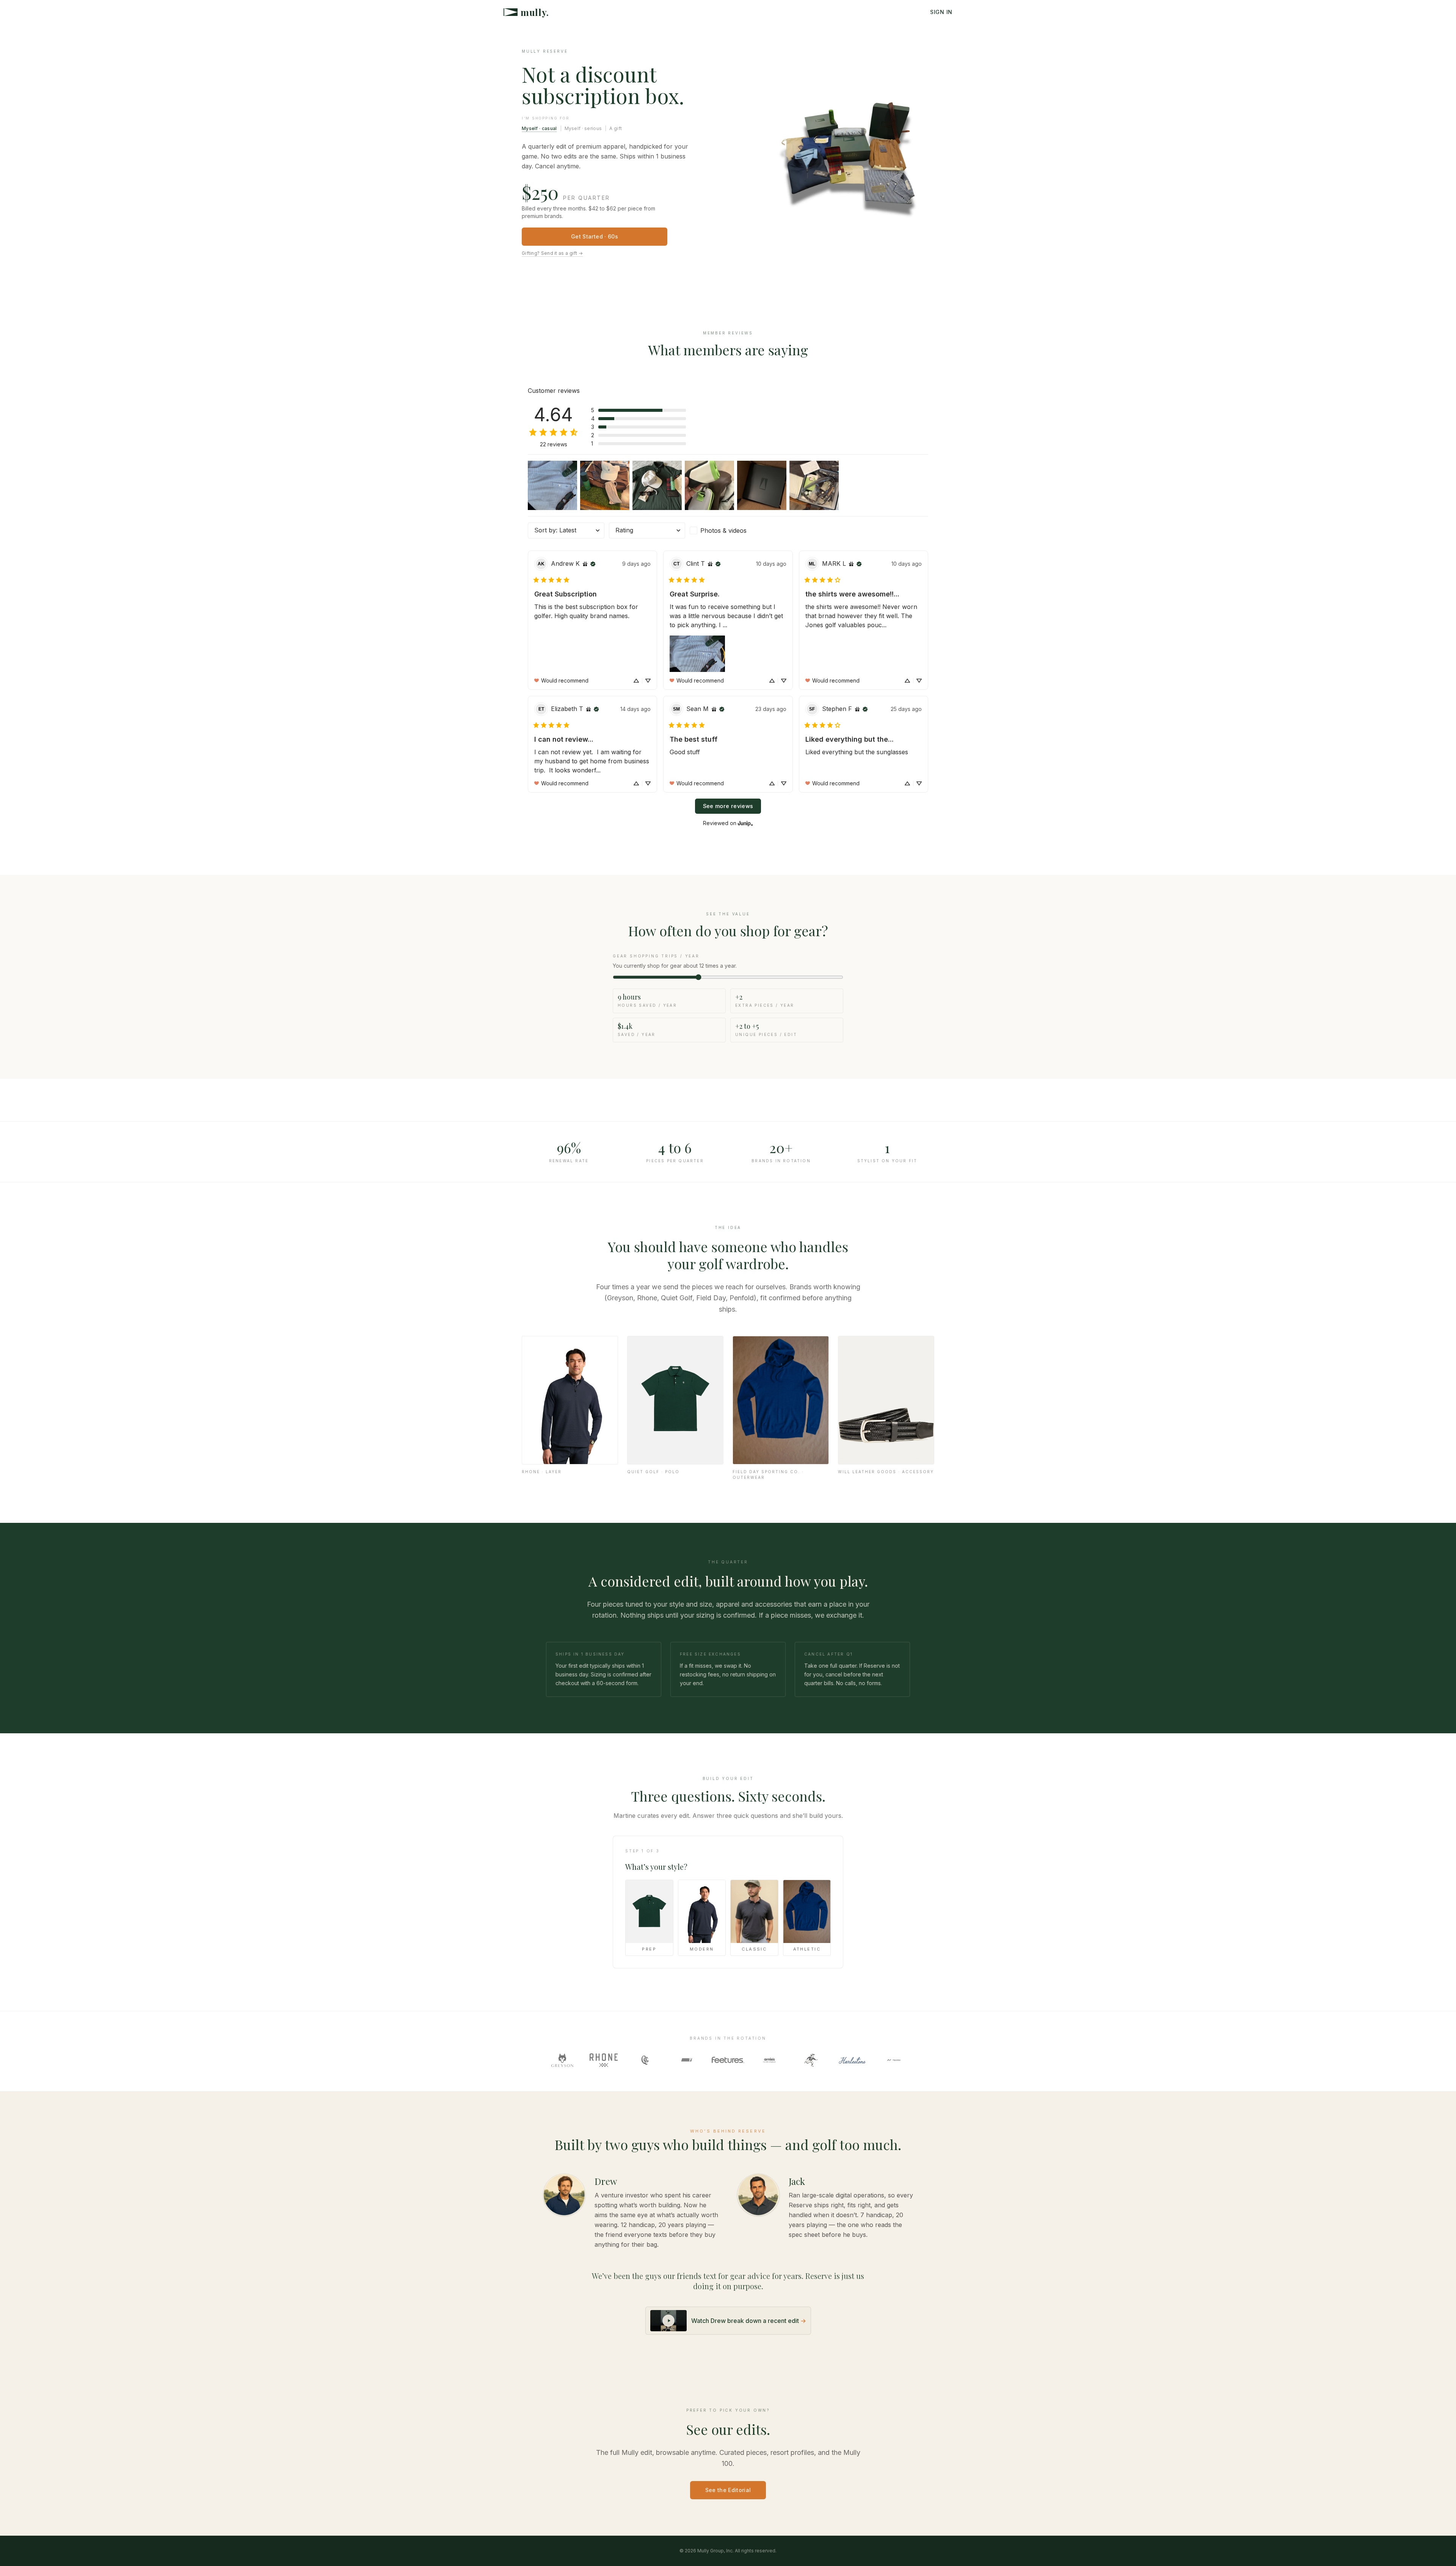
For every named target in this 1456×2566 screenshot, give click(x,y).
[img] (585, 564)
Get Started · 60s (595, 236)
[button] (639, 410)
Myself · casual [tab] (539, 128)
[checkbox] (728, 530)
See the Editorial (728, 2490)
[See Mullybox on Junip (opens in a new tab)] (745, 823)
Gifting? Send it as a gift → (552, 253)
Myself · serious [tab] (583, 128)
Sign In (941, 12)
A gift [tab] (616, 128)
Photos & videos (723, 530)
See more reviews (728, 806)
